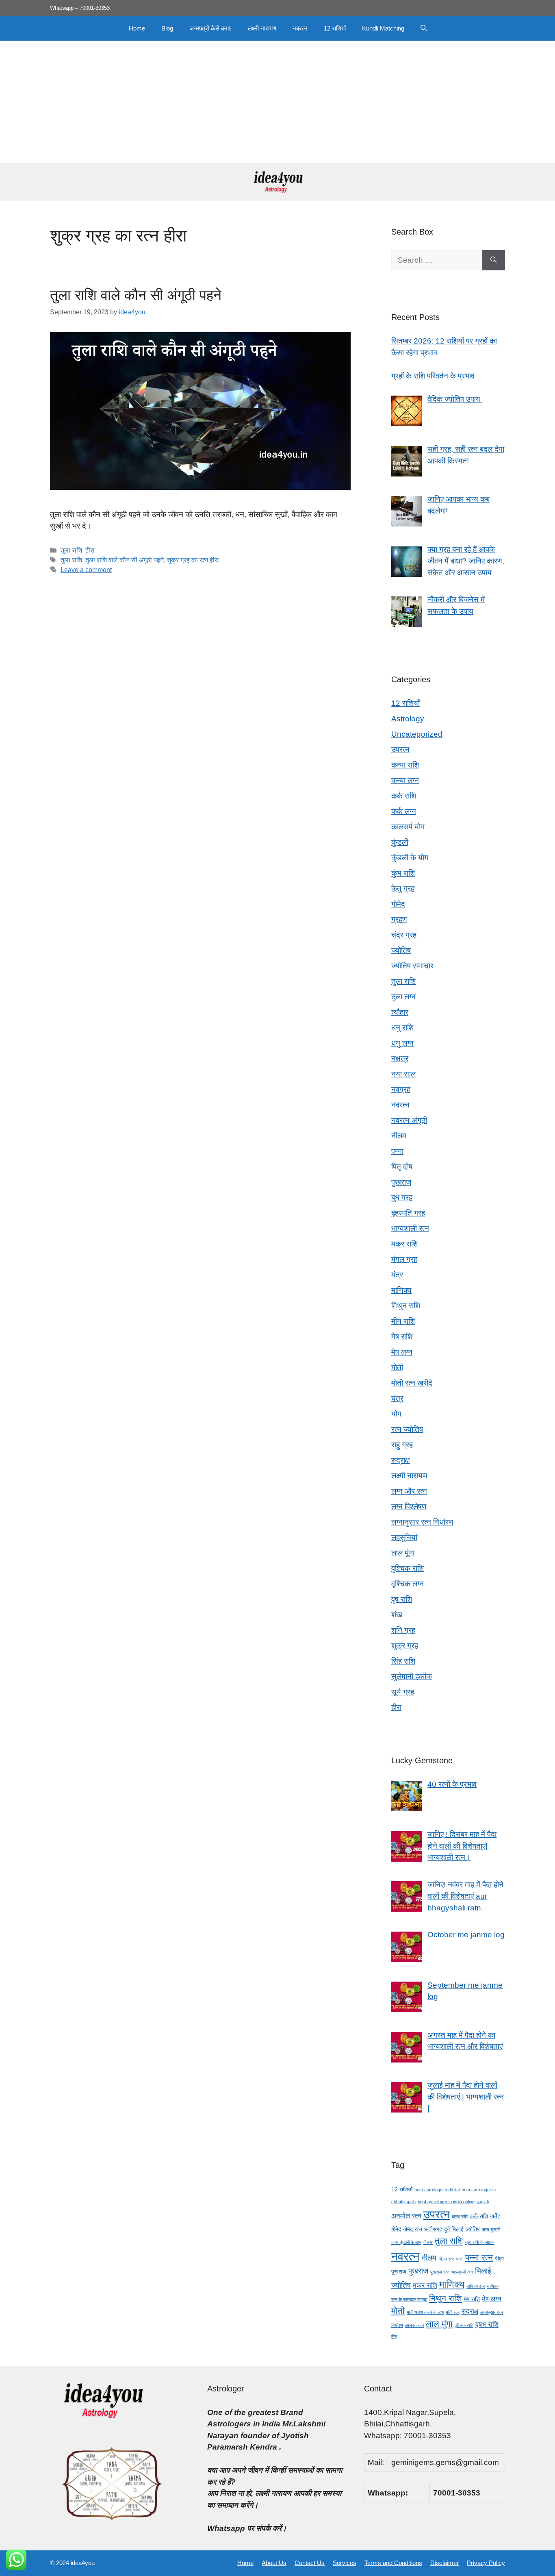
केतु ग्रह (403, 889)
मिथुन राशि (406, 1306)
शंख (397, 1615)
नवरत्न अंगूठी (409, 1120)
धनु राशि (402, 1028)
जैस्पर (428, 2242)
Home (137, 28)
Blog (167, 28)
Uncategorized (417, 734)
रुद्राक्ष (401, 1460)
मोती (397, 1367)
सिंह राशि (403, 1661)
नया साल (403, 1074)
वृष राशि (402, 1599)
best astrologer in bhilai (437, 2190)
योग (396, 1414)
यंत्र (397, 1398)
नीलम (399, 1136)
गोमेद (398, 904)
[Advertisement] (277, 102)
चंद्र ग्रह (404, 935)
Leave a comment (86, 570)
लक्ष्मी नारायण (262, 28)
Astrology (408, 719)
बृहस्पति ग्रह (408, 1213)
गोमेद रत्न (413, 2229)
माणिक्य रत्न (476, 2286)
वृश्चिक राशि (408, 1568)
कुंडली (400, 842)
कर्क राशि (404, 796)
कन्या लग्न (405, 780)
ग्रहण (399, 919)
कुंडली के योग (410, 858)
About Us (274, 2563)
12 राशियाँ (335, 28)
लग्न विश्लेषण (409, 1507)
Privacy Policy (486, 2563)
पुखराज (401, 1182)
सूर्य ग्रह (403, 1692)
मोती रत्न (453, 2312)
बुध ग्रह (402, 1198)
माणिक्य (401, 1290)
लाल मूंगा (403, 1553)
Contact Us (310, 2563)
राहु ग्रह (402, 1445)
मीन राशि (403, 1321)
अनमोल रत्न (406, 2216)
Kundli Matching (383, 28)
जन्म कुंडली (491, 2230)
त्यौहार (400, 1012)
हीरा (90, 550)
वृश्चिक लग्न (408, 1584)
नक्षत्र (400, 1058)
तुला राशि (71, 550)
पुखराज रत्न (440, 2272)
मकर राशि (404, 1244)
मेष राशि (402, 1337)
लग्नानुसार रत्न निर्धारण (422, 1522)
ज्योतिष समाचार (412, 966)
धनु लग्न (402, 1043)
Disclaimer (444, 2563)
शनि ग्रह (403, 1630)
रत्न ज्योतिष (407, 1429)
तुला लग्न (403, 997)
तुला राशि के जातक (480, 2242)
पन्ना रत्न (479, 2257)
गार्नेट (495, 2216)
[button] (424, 28)
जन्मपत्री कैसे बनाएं (210, 28)
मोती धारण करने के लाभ (425, 2312)
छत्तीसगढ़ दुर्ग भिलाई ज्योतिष (452, 2229)
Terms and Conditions (393, 2563)
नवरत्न (300, 28)
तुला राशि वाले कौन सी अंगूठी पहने (136, 295)
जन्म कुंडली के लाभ (406, 2242)
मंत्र (397, 1275)
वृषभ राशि (487, 2325)
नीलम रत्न (446, 2259)
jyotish (483, 2202)
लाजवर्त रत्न (414, 2325)
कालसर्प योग (408, 827)
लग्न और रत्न (409, 1491)
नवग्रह (401, 1089)
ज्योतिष (401, 950)
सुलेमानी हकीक (412, 1676)
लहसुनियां (404, 1537)
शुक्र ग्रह (405, 1646)
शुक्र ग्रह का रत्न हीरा (193, 560)
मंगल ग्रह (404, 1259)
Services (345, 2563)
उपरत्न (400, 750)
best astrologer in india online (446, 2202)
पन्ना (397, 1151)
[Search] (493, 260)
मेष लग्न (402, 1352)
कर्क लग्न (404, 811)
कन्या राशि (405, 765)
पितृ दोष (402, 1167)
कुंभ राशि (403, 873)
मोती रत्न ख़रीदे (412, 1383)
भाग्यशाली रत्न (410, 1228)
